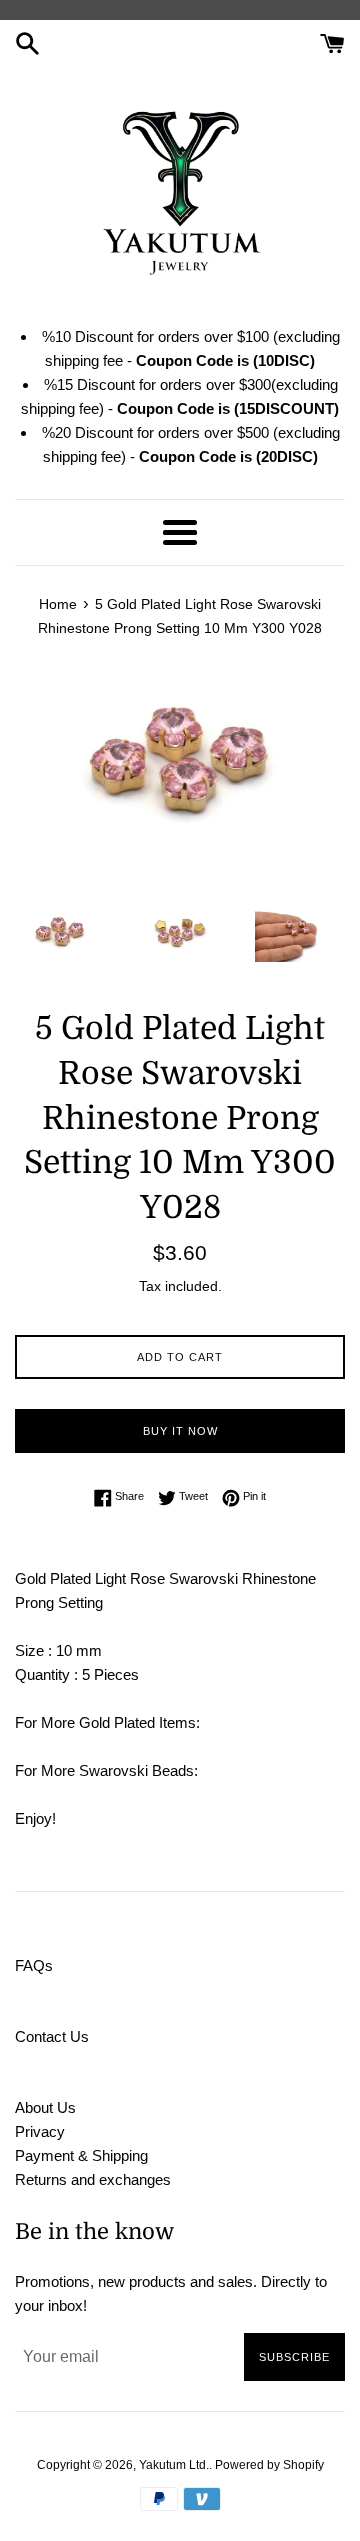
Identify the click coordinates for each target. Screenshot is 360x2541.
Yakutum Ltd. (174, 2465)
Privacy (40, 2131)
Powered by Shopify (269, 2465)
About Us (45, 2107)
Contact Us (52, 2036)
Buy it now (180, 1431)
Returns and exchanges (93, 2179)
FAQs (34, 1965)
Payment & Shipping (81, 2155)
